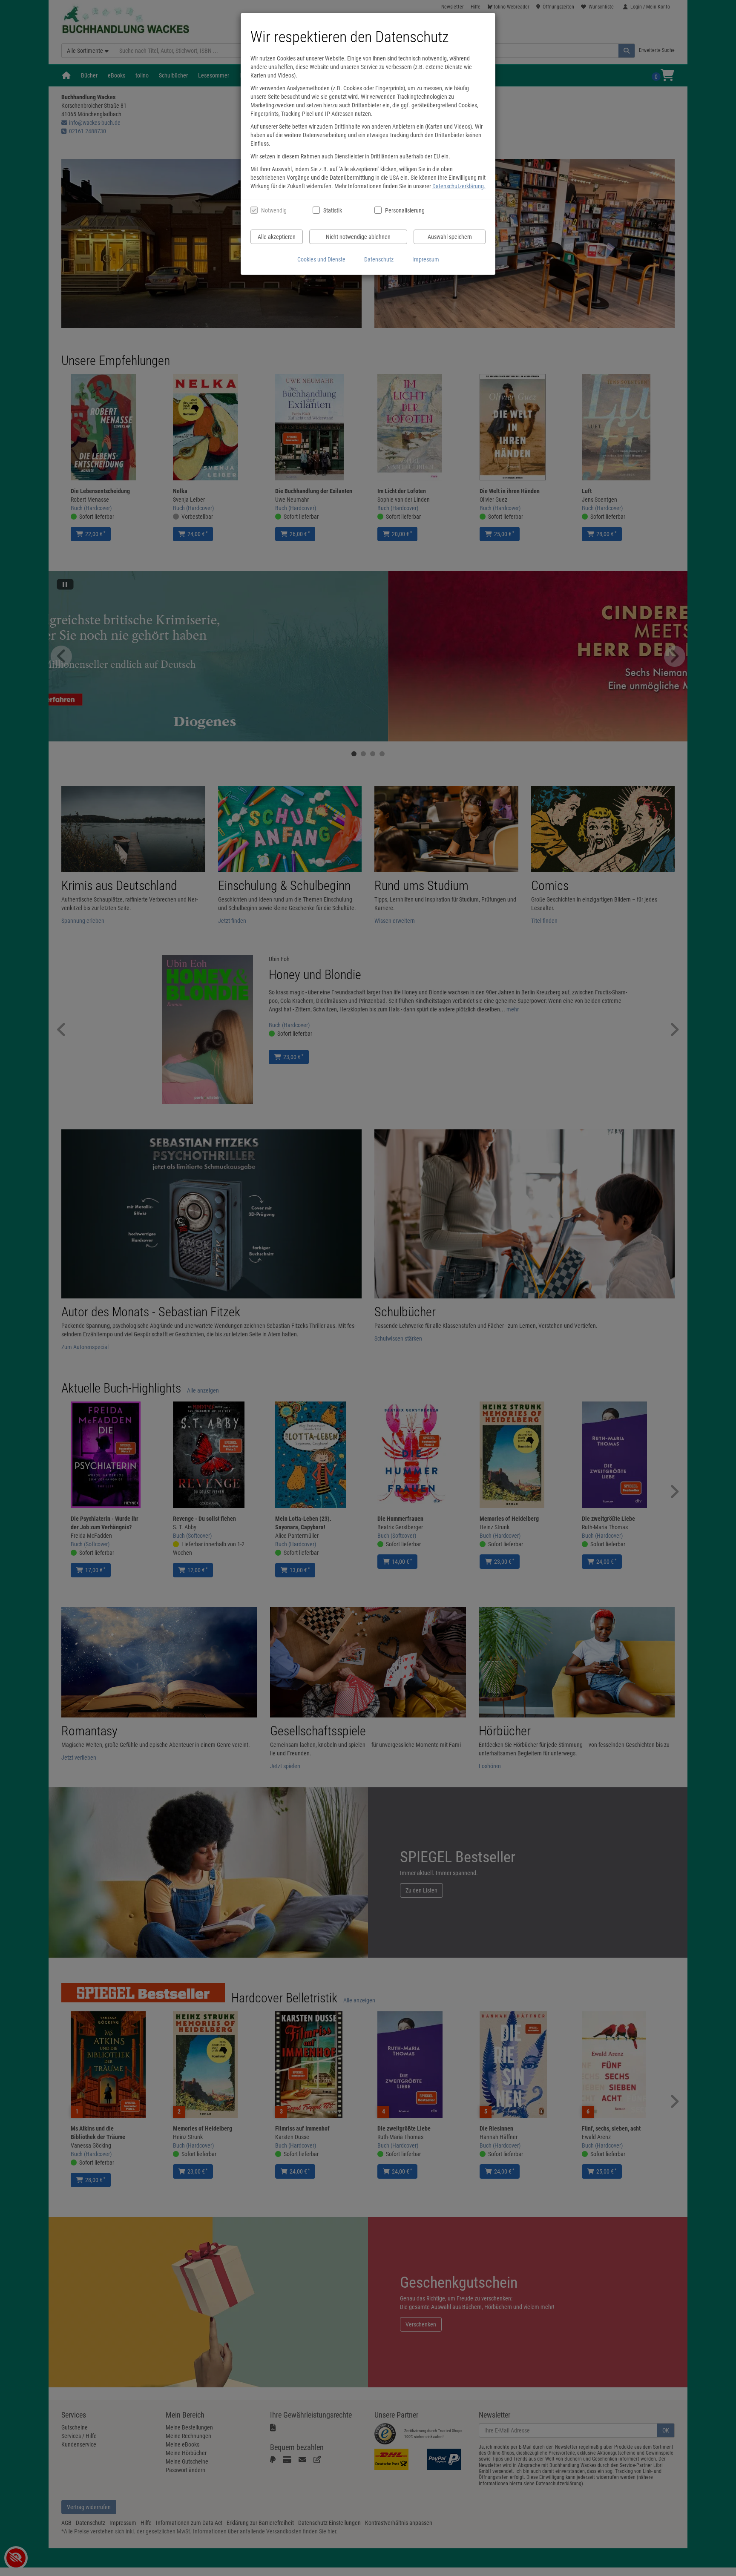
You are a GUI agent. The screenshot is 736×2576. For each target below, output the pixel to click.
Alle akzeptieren (277, 237)
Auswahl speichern (450, 237)
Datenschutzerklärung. (459, 186)
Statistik (333, 210)
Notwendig (274, 210)
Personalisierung (404, 210)
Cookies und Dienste (321, 259)
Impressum (426, 259)
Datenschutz (379, 259)
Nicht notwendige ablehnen (358, 237)
